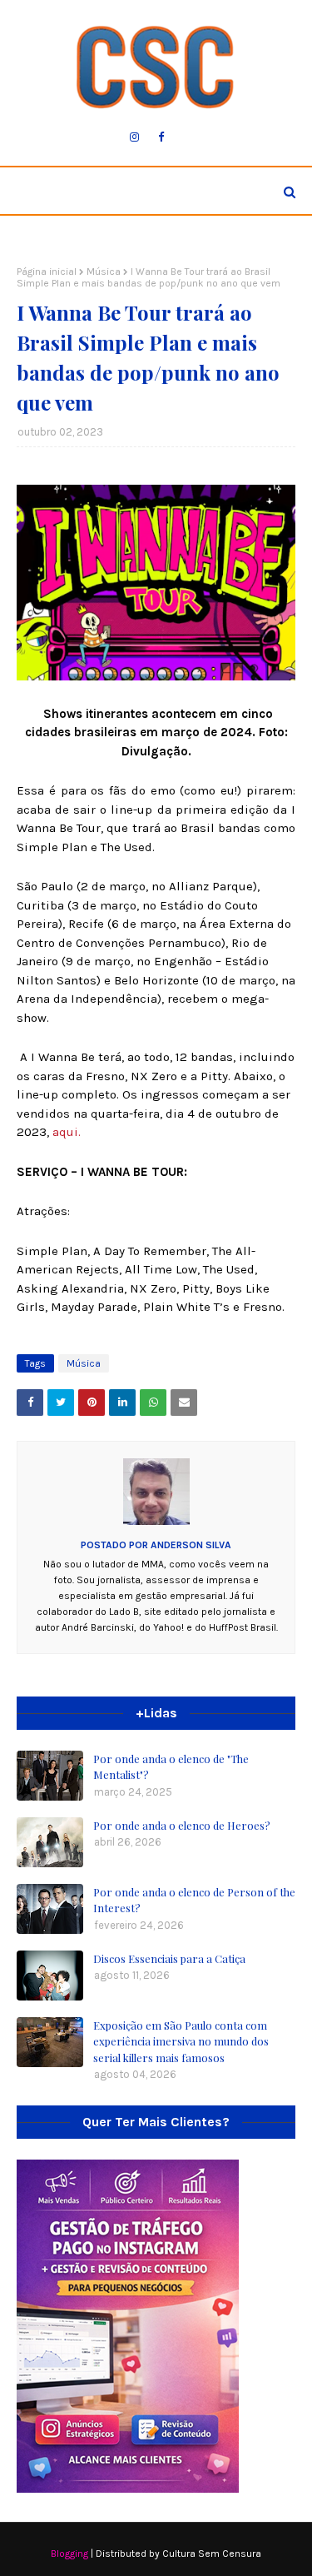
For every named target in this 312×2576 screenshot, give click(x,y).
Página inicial (47, 272)
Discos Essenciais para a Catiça (169, 1958)
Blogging (69, 2554)
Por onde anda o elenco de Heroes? (182, 1825)
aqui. (65, 1132)
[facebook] (161, 137)
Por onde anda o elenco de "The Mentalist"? (171, 1767)
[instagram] (134, 137)
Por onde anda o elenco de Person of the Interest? (194, 1900)
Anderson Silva (190, 1545)
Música (104, 272)
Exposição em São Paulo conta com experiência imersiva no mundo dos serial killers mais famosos (181, 2041)
